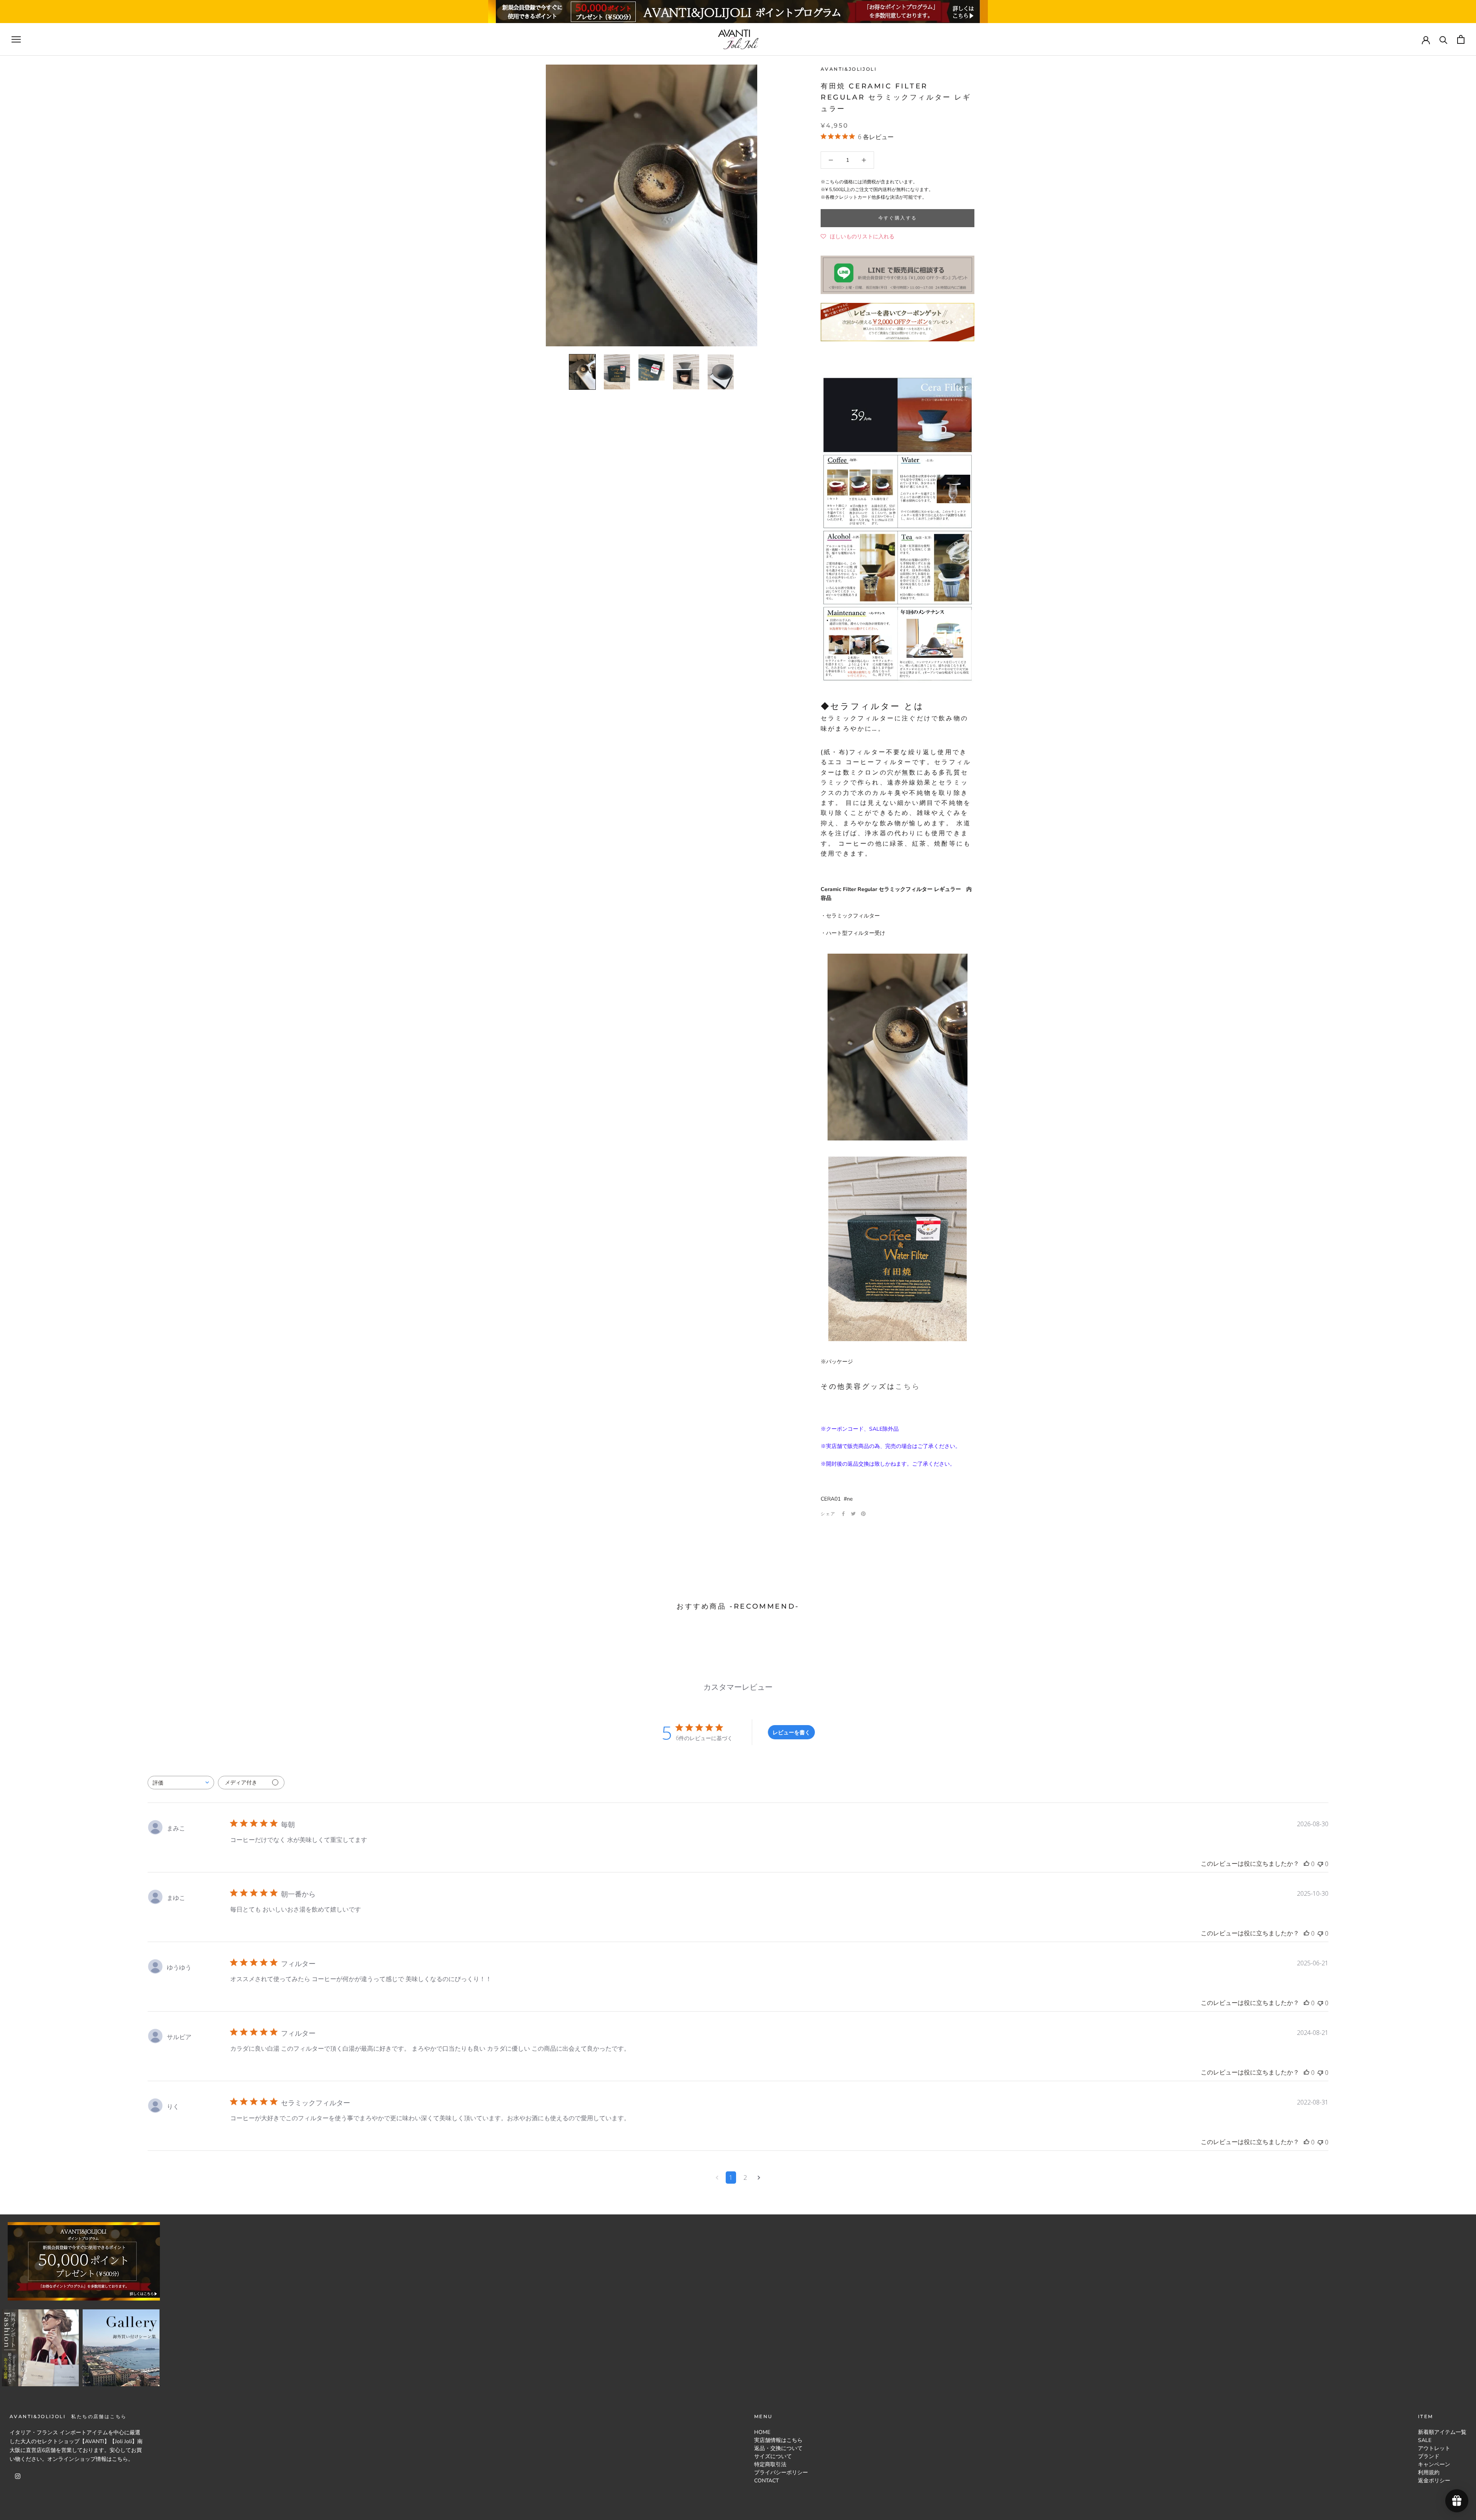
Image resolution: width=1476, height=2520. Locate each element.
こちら (908, 1386)
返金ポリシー (1434, 2481)
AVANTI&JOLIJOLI (849, 69)
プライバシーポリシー (781, 2473)
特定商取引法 (770, 2464)
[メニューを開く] (16, 39)
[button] (858, 237)
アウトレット (1434, 2448)
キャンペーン (1434, 2464)
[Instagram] (18, 2476)
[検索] (1444, 39)
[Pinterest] (863, 1514)
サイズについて (773, 2456)
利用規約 (1429, 2473)
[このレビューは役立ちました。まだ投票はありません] (1306, 1864)
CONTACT (766, 2481)
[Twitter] (853, 1514)
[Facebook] (843, 1514)
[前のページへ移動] (717, 2178)
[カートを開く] (1461, 39)
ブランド (1429, 2456)
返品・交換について (778, 2448)
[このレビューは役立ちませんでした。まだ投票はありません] (1320, 1864)
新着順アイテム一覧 (1442, 2432)
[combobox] (181, 1783)
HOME (762, 2432)
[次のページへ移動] (759, 2178)
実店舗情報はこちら (778, 2440)
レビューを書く (791, 1732)
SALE (1425, 2440)
